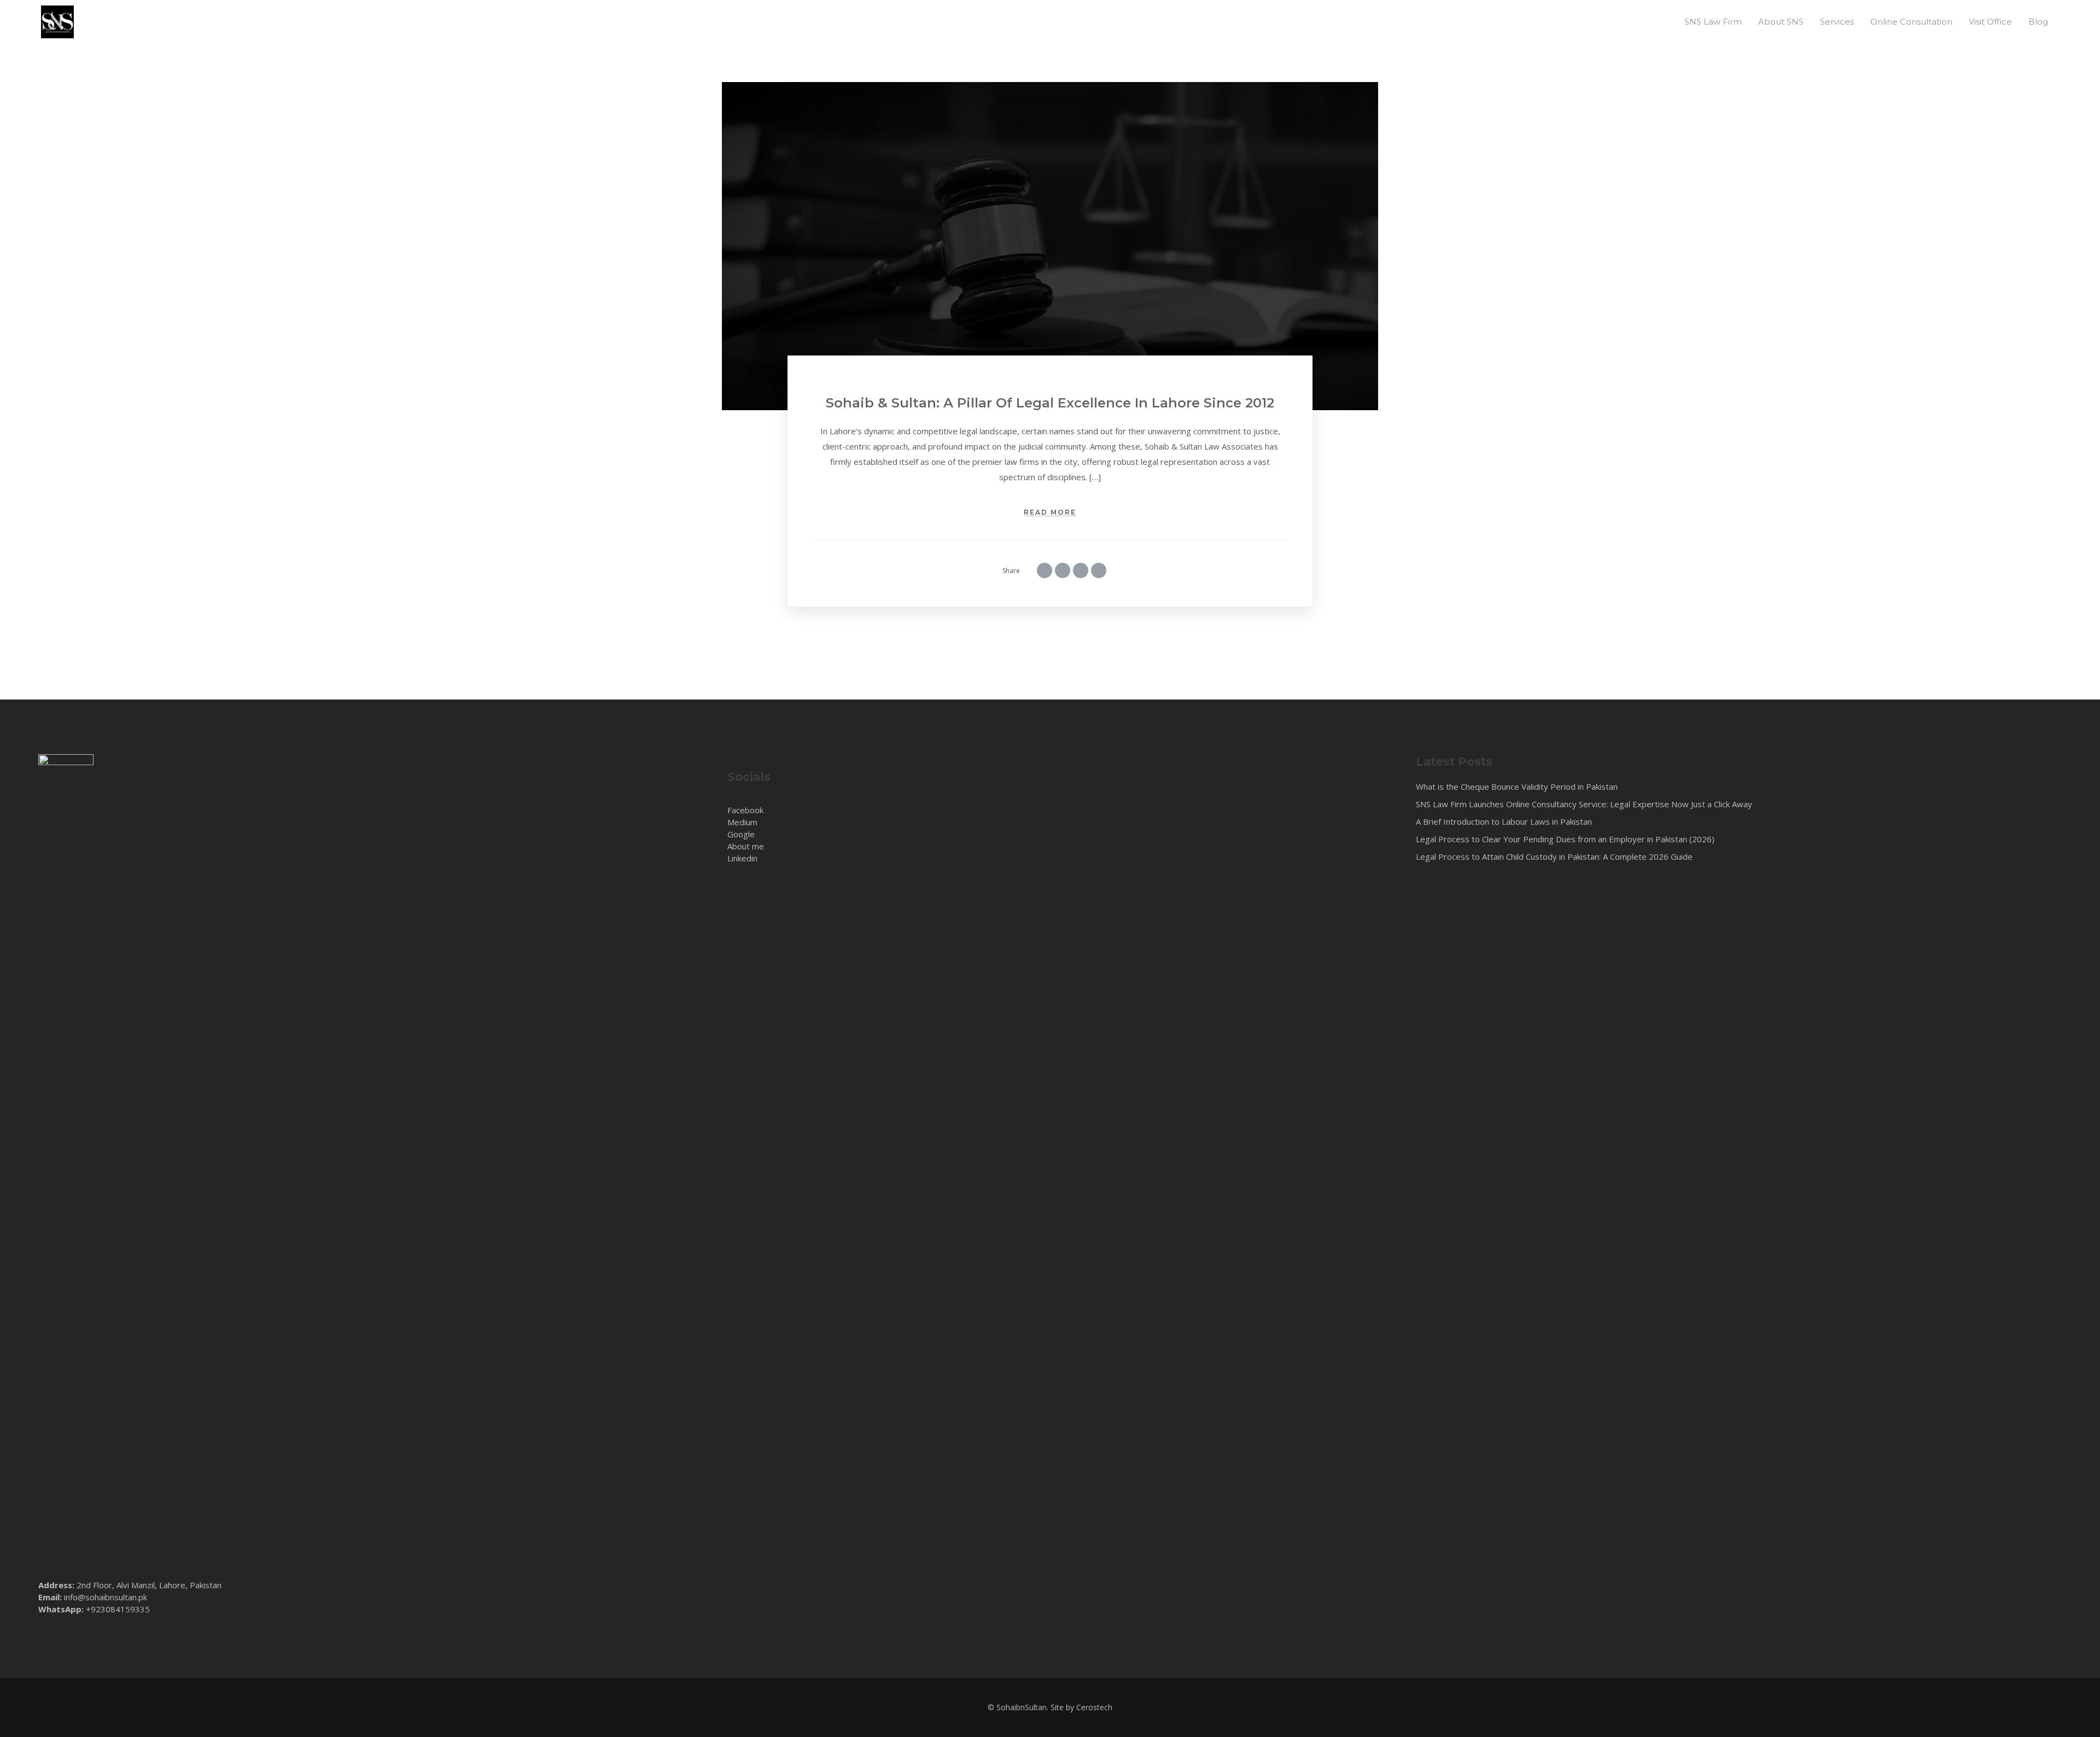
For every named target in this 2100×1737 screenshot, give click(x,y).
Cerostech (1094, 1707)
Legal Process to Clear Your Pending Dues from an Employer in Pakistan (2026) (1565, 839)
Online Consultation (1911, 22)
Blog (2038, 22)
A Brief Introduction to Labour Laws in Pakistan (1504, 821)
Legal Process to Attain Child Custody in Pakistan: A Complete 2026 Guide (1554, 856)
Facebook (745, 810)
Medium (742, 822)
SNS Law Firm (1713, 22)
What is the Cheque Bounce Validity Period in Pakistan (1517, 786)
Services (1837, 22)
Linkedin (742, 858)
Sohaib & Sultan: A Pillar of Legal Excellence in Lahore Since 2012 (1050, 403)
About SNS (1781, 22)
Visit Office (1990, 22)
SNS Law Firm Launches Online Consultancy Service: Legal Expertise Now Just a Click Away (1584, 804)
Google (741, 834)
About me (746, 846)
